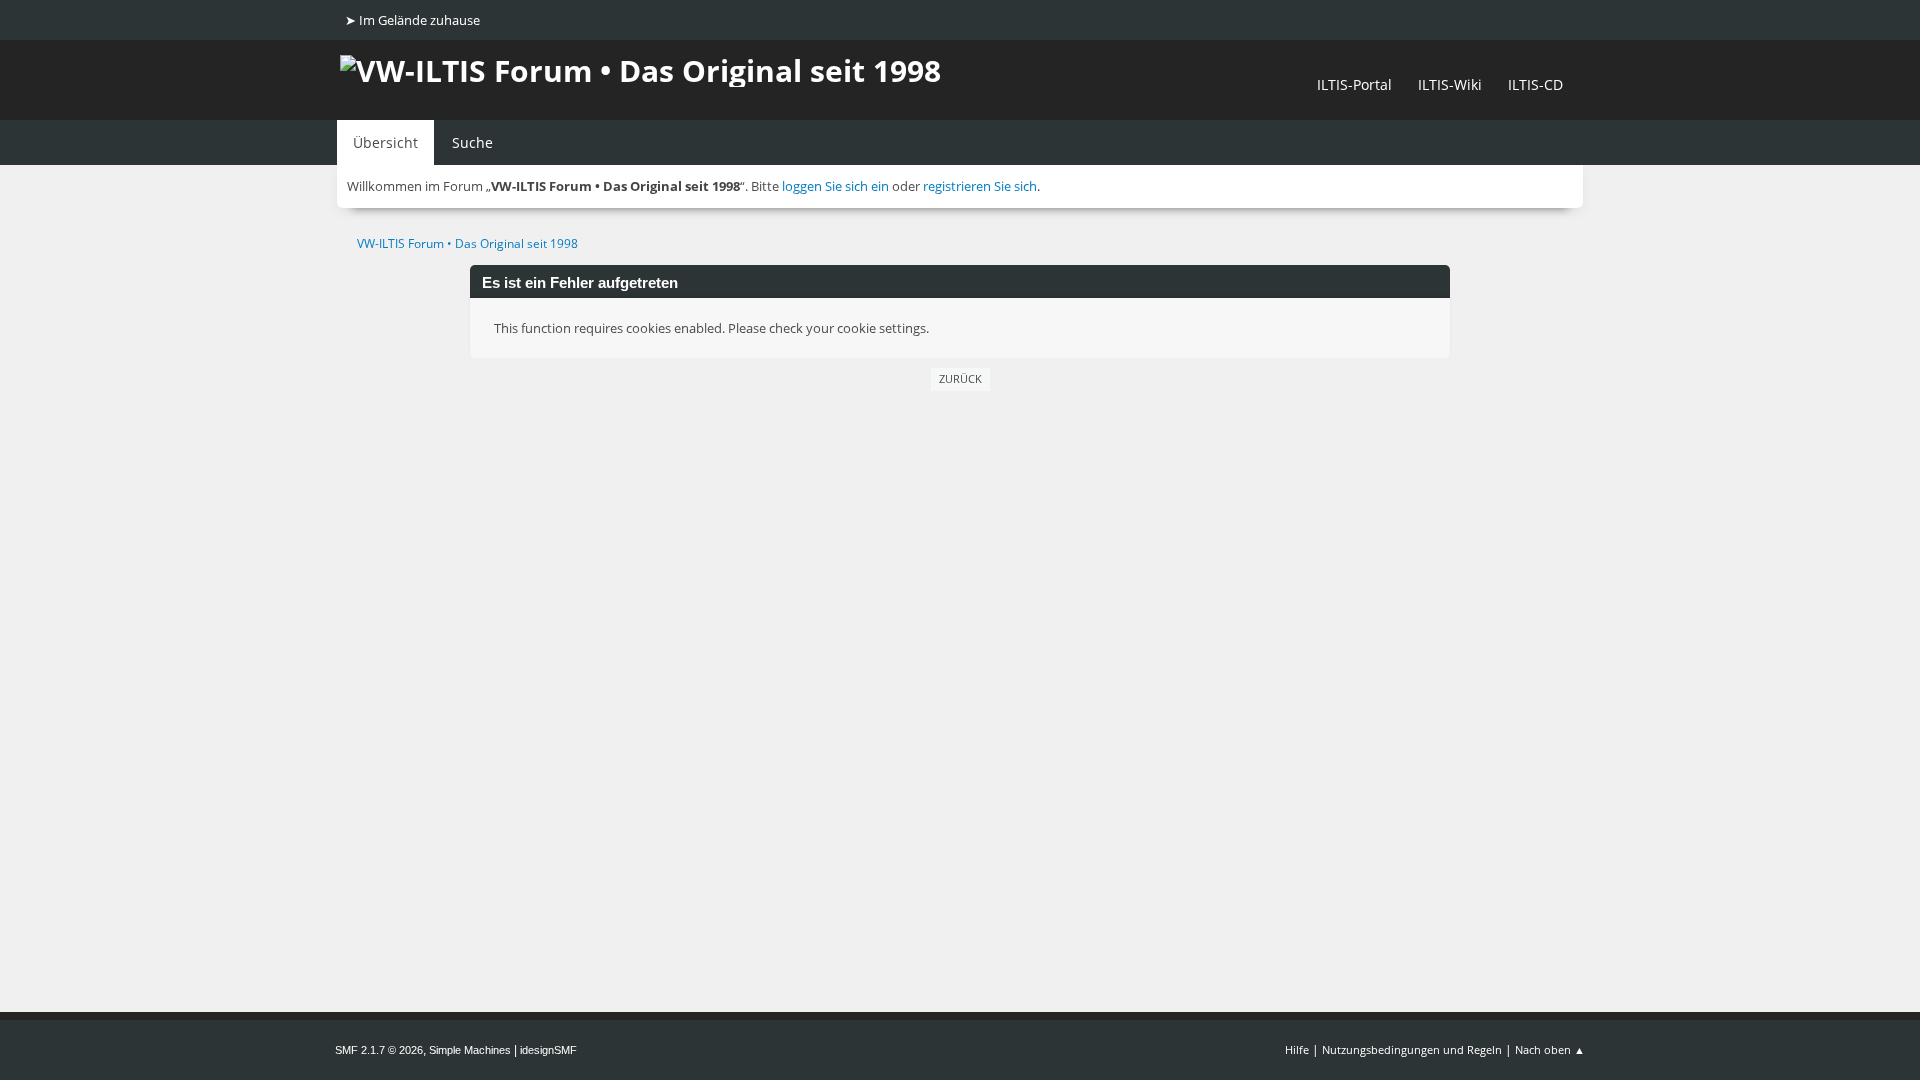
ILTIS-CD (1535, 84)
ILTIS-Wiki (1450, 84)
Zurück (960, 378)
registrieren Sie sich (980, 186)
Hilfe (1297, 1049)
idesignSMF (548, 1050)
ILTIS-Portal (1354, 84)
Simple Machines (470, 1050)
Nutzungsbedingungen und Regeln (1412, 1049)
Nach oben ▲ (1550, 1049)
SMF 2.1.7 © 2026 (379, 1050)
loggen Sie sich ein (835, 186)
